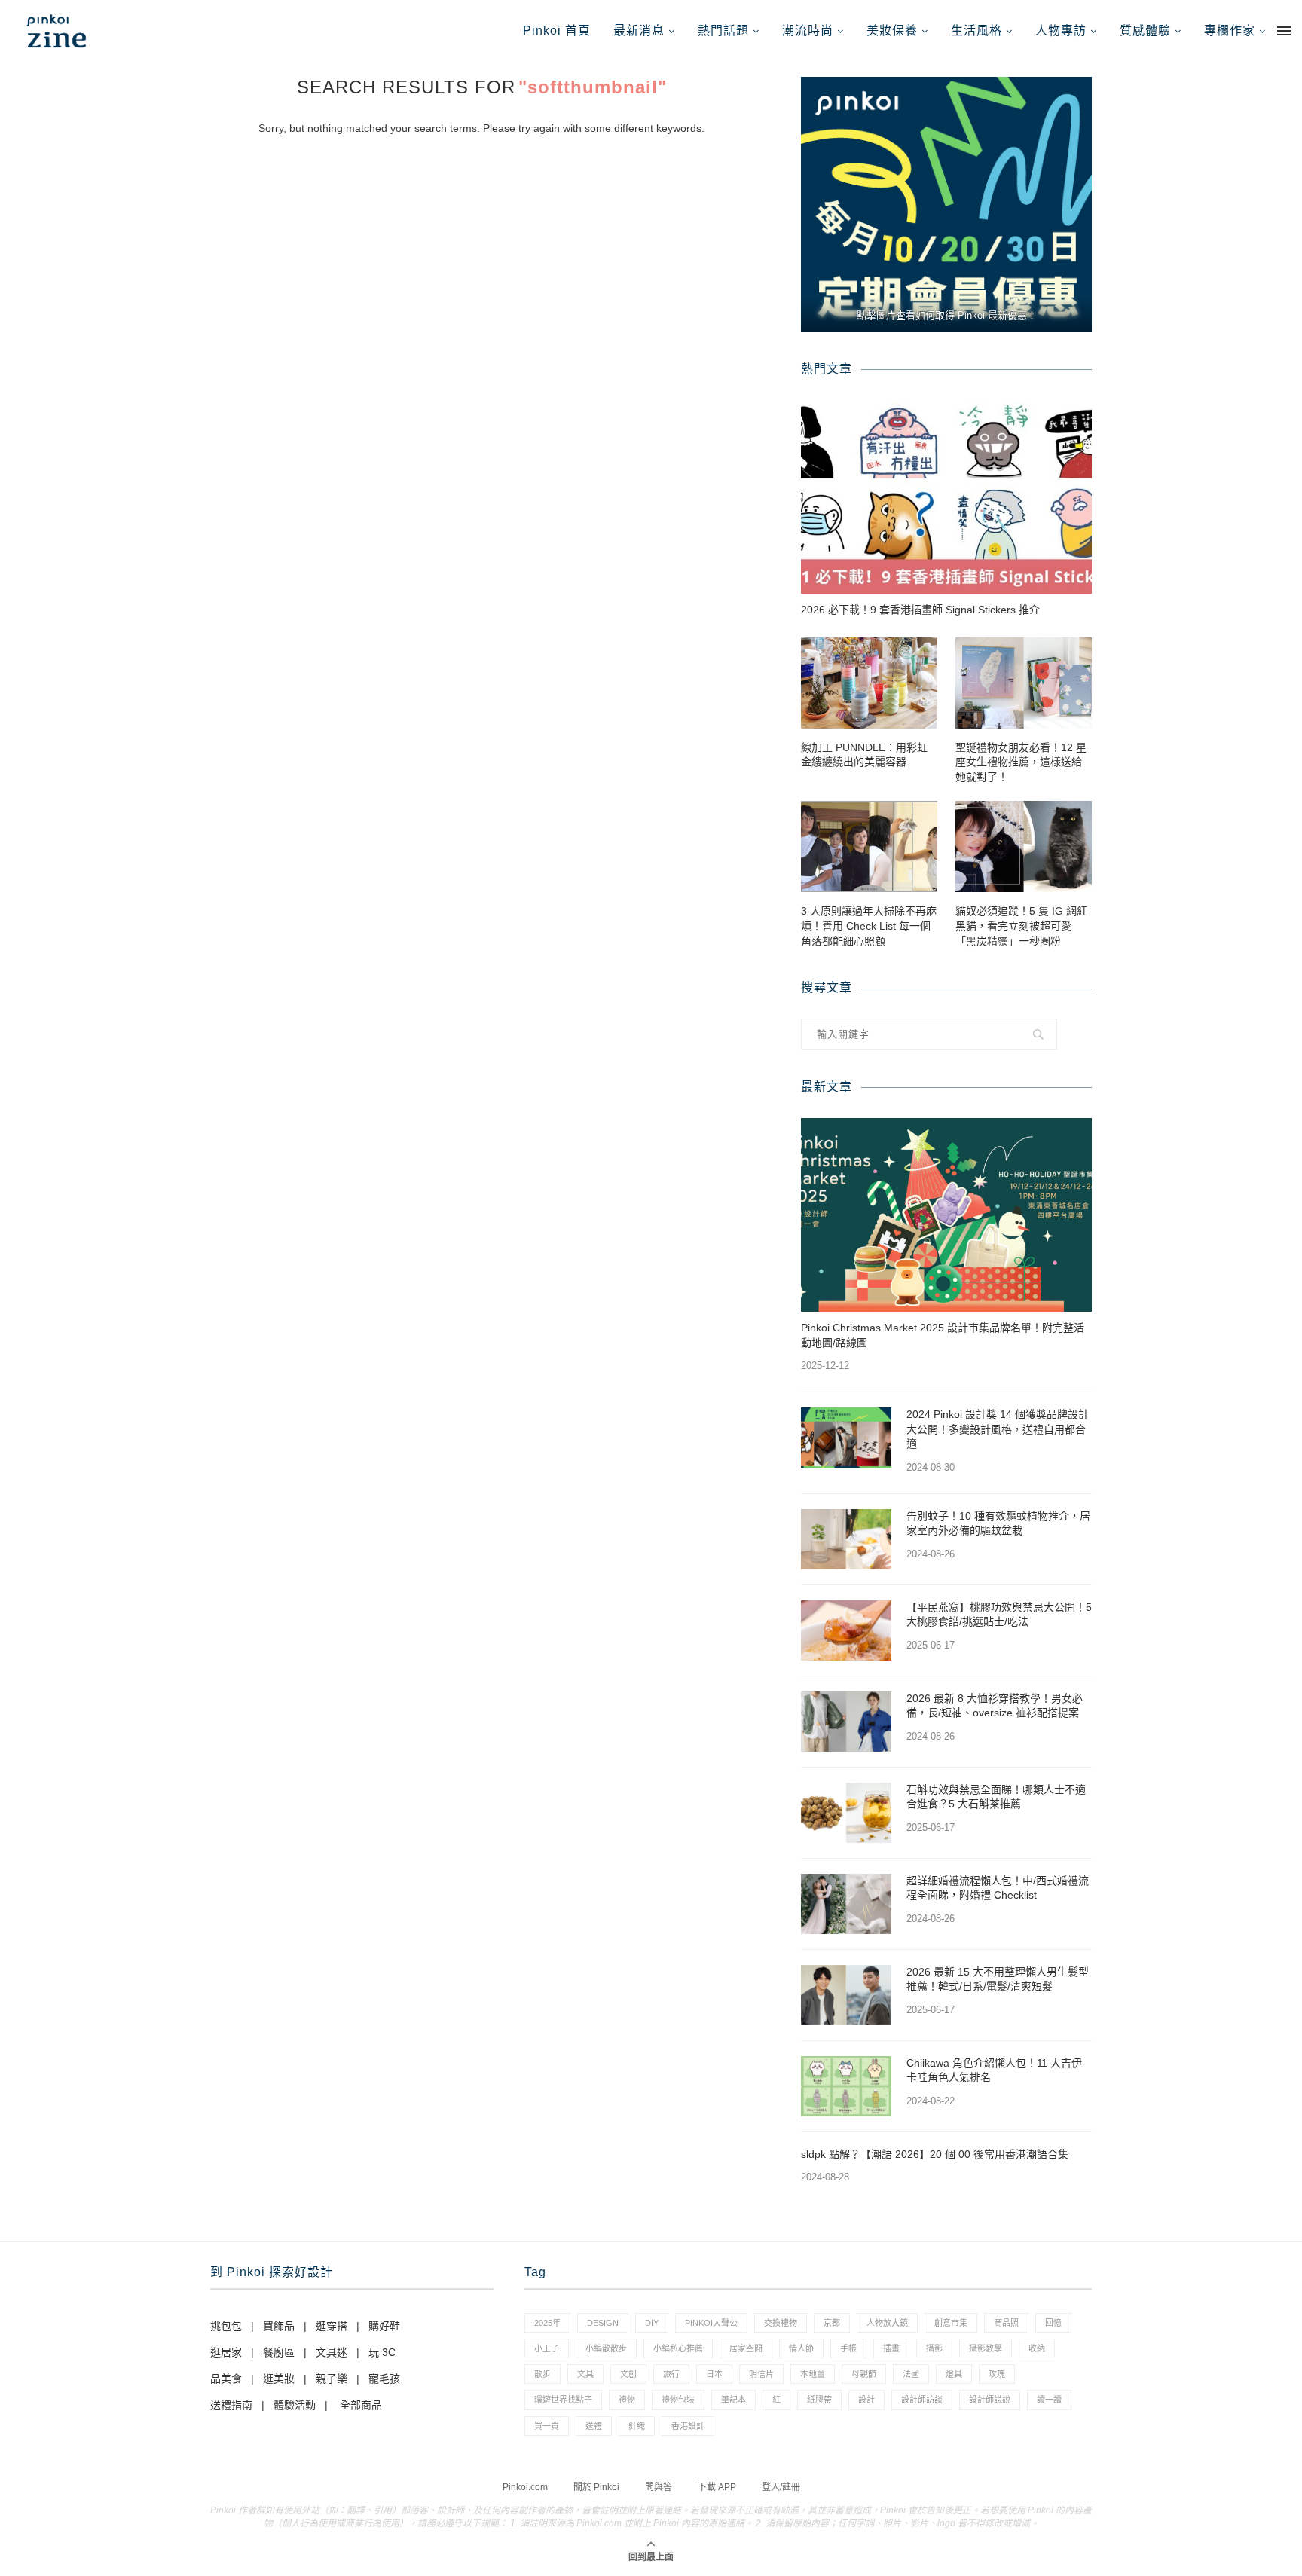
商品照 (1006, 2323)
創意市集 (951, 2323)
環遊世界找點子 (563, 2400)
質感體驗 (1145, 31)
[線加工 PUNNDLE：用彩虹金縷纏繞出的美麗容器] (869, 683)
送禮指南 (231, 2405)
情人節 (801, 2348)
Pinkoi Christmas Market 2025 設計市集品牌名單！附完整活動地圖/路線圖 (943, 1335)
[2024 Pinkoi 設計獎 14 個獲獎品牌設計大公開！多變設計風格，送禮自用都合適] (846, 1438)
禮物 (627, 2400)
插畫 (891, 2348)
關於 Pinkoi (596, 2487)
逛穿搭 (332, 2326)
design (603, 2323)
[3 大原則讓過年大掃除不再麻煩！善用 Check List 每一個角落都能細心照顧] (869, 846)
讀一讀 (1049, 2400)
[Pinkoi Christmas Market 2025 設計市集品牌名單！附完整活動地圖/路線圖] (946, 1215)
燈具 (954, 2374)
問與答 (659, 2487)
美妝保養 (892, 31)
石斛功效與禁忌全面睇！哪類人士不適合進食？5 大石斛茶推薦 (996, 1797)
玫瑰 (997, 2374)
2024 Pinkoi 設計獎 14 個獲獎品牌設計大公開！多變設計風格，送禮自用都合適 (998, 1429)
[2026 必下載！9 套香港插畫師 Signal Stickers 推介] (946, 497)
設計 (866, 2400)
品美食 (226, 2379)
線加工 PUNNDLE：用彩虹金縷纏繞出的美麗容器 (864, 755)
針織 (637, 2426)
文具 (585, 2374)
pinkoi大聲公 (711, 2323)
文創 (628, 2374)
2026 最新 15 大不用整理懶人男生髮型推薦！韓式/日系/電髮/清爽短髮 (998, 1979)
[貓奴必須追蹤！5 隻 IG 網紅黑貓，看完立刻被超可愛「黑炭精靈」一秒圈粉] (1024, 846)
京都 (832, 2323)
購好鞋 (384, 2326)
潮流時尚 (808, 31)
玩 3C (382, 2352)
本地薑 (813, 2374)
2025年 (547, 2323)
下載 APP (717, 2487)
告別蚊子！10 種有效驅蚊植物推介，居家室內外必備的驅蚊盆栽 (998, 1523)
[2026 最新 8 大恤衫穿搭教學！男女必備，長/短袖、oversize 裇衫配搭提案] (846, 1722)
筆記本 (734, 2400)
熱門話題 (723, 31)
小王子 (547, 2348)
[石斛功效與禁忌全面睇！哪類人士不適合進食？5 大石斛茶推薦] (846, 1813)
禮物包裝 (678, 2400)
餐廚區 (279, 2352)
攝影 (934, 2348)
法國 (911, 2374)
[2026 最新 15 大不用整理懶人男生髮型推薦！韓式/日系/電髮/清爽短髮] (846, 1995)
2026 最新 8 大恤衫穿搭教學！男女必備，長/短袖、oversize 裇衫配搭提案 (995, 1706)
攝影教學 (986, 2348)
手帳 (848, 2348)
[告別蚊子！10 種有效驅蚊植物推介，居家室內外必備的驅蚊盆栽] (846, 1539)
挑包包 (226, 2326)
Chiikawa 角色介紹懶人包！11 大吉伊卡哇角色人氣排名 (994, 2070)
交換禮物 (781, 2323)
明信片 (761, 2374)
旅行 (671, 2374)
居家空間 (746, 2348)
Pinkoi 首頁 (557, 31)
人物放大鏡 (887, 2323)
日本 (714, 2374)
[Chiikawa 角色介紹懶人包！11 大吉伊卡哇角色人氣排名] (846, 2086)
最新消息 (639, 31)
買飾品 (279, 2326)
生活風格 (976, 31)
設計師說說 (990, 2400)
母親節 (864, 2374)
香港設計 (688, 2426)
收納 (1037, 2348)
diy (652, 2323)
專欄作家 (1230, 31)
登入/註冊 (781, 2487)
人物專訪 (1061, 31)
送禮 (594, 2426)
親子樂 (332, 2379)
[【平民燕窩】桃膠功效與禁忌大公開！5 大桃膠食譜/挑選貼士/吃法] (846, 1630)
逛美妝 (279, 2379)
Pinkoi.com (525, 2487)
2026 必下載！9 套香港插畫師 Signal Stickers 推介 (920, 610)
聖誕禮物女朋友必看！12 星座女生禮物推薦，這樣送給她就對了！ (1021, 762)
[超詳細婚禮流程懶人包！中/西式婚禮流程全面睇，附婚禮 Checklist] (846, 1904)
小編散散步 (606, 2348)
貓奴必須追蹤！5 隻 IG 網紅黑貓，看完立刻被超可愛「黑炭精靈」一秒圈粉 (1021, 926)
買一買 (547, 2426)
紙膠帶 (819, 2400)
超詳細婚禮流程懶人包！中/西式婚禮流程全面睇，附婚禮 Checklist (998, 1888)
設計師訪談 (922, 2400)
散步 (542, 2374)
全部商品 (361, 2405)
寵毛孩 (384, 2379)
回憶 (1053, 2323)
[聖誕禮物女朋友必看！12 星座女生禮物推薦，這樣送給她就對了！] (1024, 683)
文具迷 (332, 2352)
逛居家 (226, 2352)
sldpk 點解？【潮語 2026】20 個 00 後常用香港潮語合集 (935, 2154)
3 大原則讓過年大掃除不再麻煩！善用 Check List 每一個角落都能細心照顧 (869, 926)
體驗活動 (295, 2405)
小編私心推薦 (678, 2348)
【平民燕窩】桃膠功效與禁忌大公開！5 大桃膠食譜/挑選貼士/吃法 (999, 1615)
